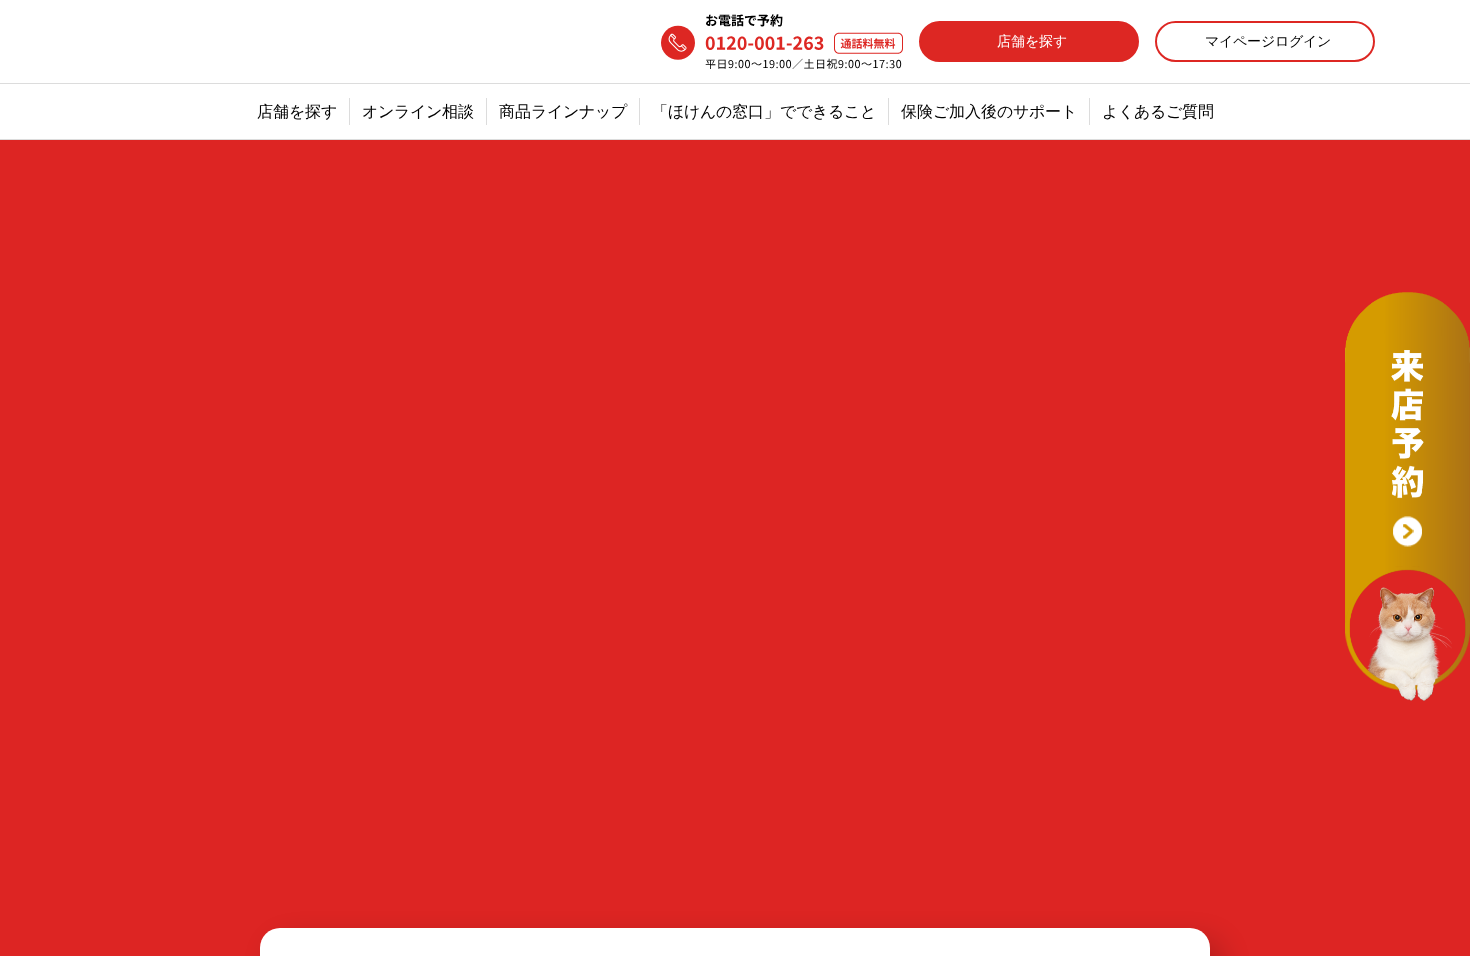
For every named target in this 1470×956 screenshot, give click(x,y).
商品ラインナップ (563, 111)
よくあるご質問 (1158, 111)
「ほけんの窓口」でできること (764, 111)
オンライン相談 (418, 111)
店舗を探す (297, 111)
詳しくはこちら (440, 746)
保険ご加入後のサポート (989, 111)
